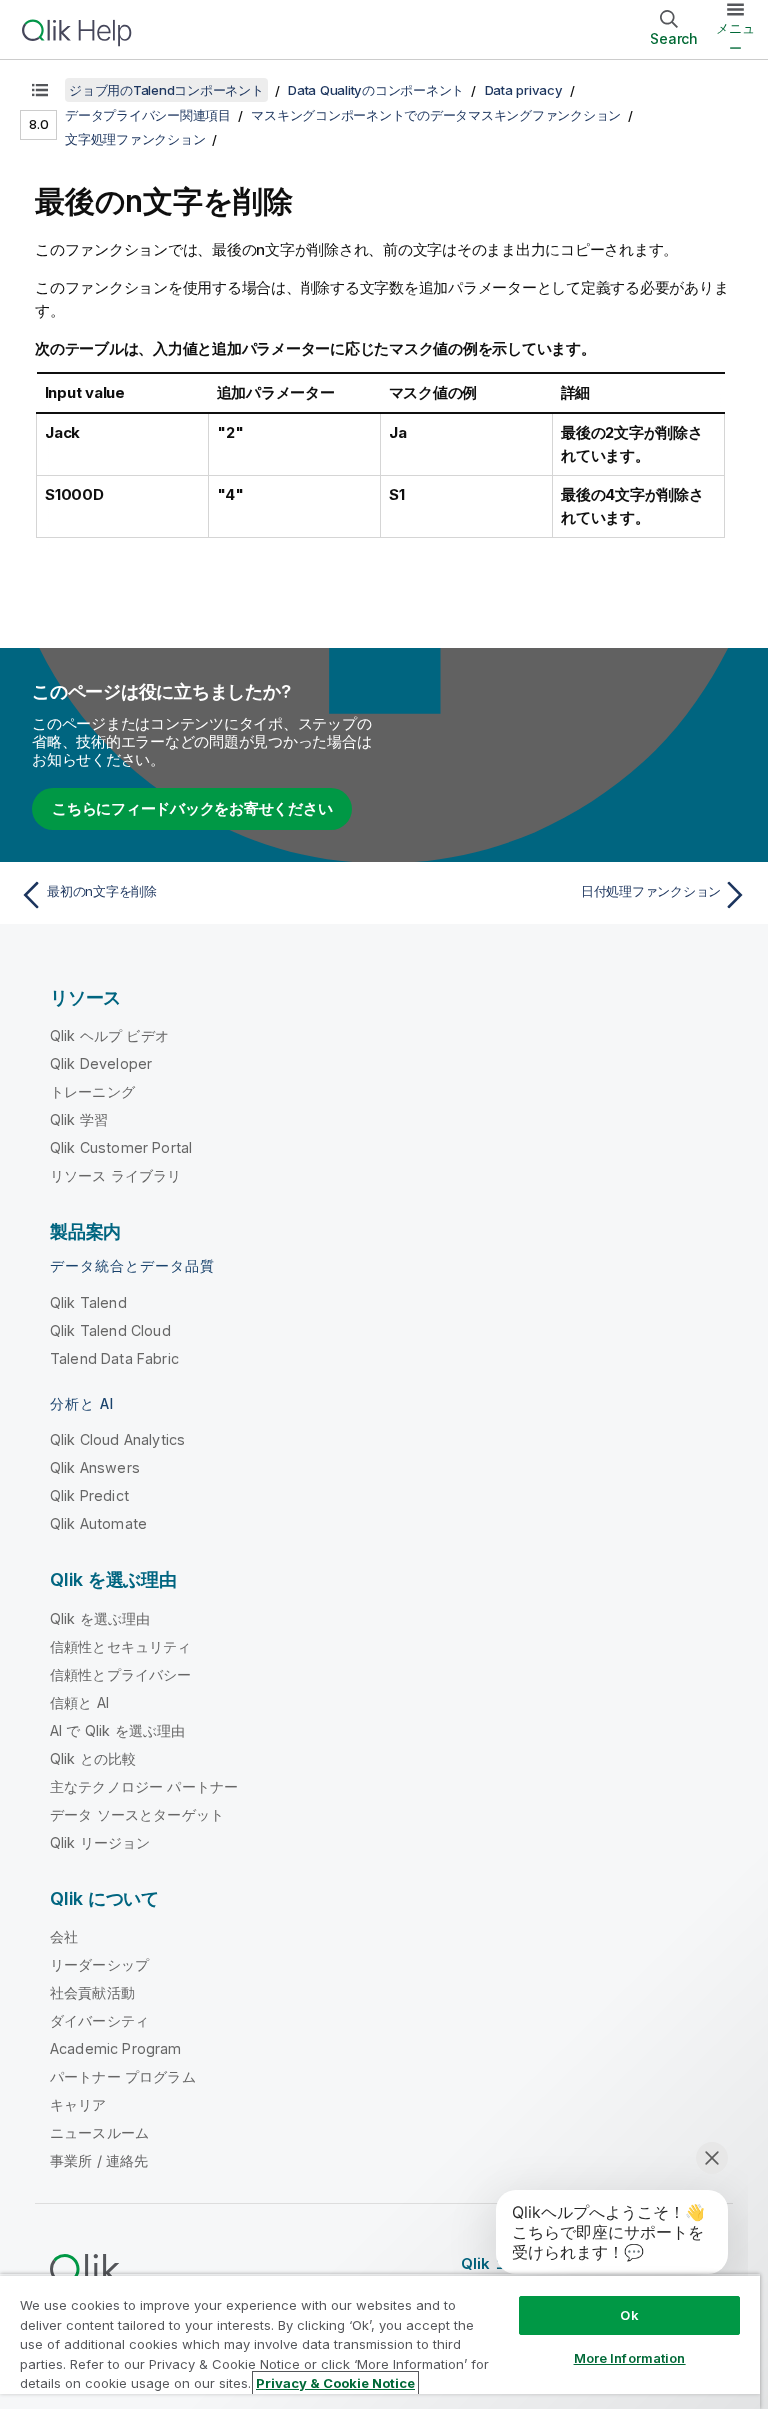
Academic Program (116, 2048)
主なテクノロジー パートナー (144, 1786)
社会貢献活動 (92, 1992)
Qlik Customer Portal (121, 1147)
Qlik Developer (101, 1063)
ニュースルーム (99, 2132)
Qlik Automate (98, 1523)
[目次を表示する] (40, 90)
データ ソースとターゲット (137, 1814)
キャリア (78, 2104)
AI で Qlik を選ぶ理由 (117, 1730)
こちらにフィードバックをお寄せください (192, 808)
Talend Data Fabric (114, 1358)
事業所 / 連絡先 (99, 2160)
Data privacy (524, 90)
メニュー (735, 38)
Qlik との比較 (93, 1758)
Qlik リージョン (100, 1842)
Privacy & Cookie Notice (335, 2383)
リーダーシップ (99, 1964)
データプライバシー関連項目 (148, 115)
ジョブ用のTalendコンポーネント (166, 90)
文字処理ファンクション (135, 139)
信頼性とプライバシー (121, 1674)
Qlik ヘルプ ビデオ (109, 1035)
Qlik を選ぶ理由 (100, 1618)
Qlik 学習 (79, 1119)
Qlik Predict (89, 1495)
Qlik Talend (88, 1302)
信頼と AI (79, 1702)
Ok (629, 2315)
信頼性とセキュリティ (121, 1646)
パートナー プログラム (123, 2076)
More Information (630, 2358)
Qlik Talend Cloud (110, 1330)
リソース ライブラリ (116, 1175)
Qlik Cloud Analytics (117, 1439)
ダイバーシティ (99, 2020)
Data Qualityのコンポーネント (376, 90)
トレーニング (92, 1091)
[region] (380, 2341)
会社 (64, 1936)
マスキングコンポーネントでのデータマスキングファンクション (436, 115)
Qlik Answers (95, 1467)
